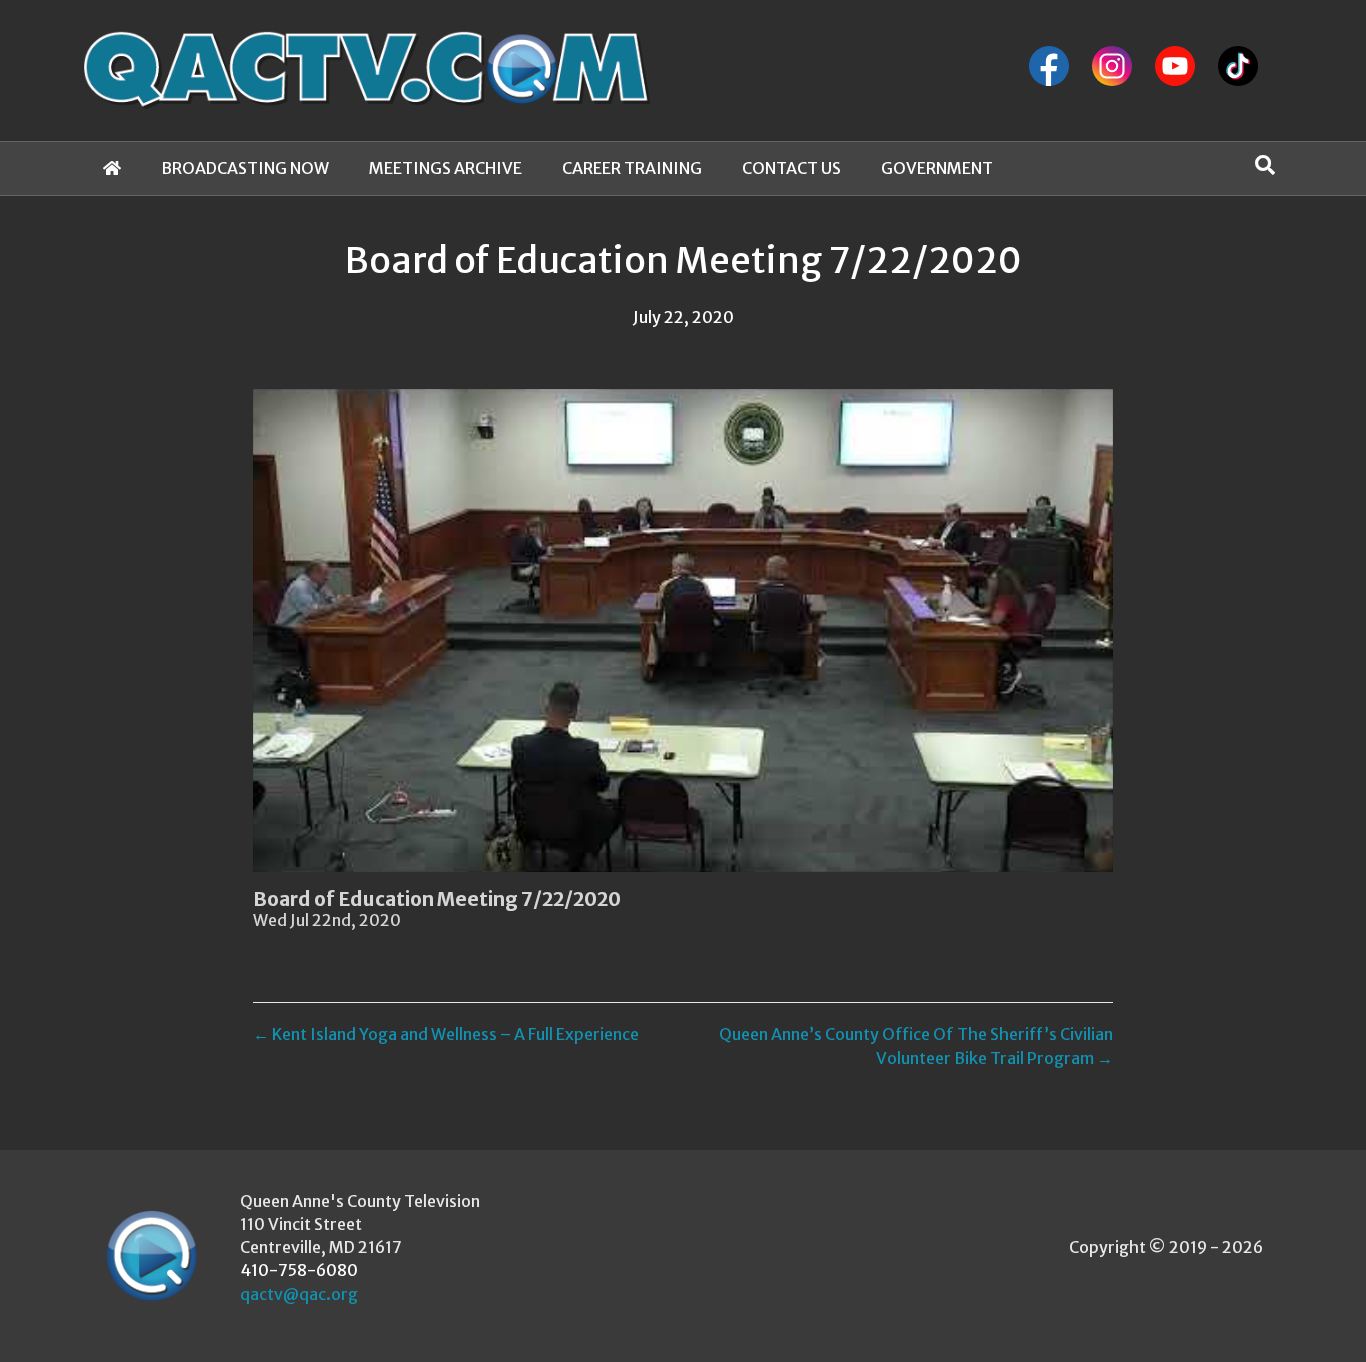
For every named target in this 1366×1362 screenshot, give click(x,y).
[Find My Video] (1265, 165)
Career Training (632, 168)
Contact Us (791, 168)
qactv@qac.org (299, 1294)
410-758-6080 (299, 1270)
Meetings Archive (445, 168)
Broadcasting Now (245, 168)
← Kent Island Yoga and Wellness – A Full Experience (446, 1034)
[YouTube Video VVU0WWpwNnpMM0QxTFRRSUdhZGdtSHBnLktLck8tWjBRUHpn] (683, 630)
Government (937, 168)
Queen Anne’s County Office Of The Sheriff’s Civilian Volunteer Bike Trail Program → (916, 1045)
